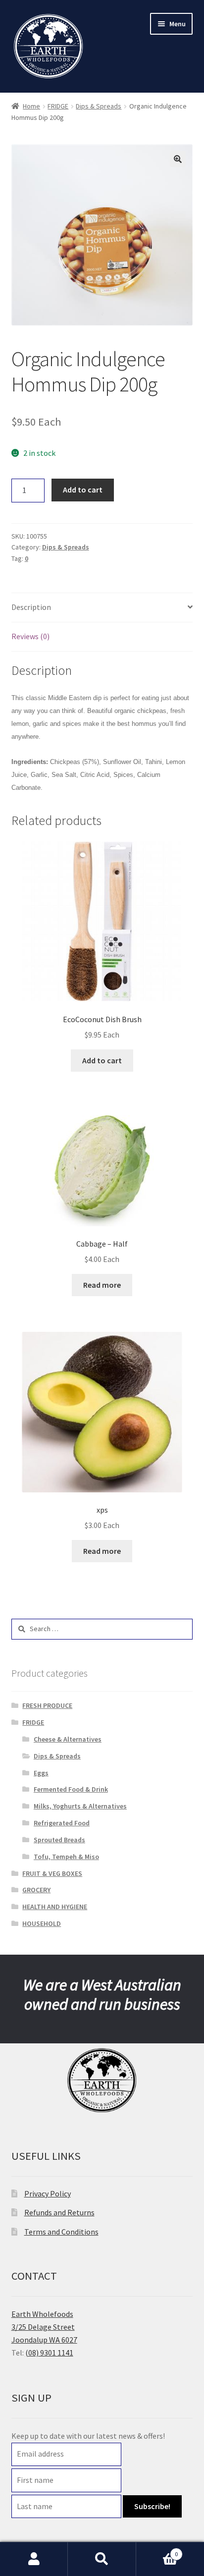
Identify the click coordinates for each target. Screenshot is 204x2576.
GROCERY (36, 1890)
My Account (34, 2559)
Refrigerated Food (62, 1823)
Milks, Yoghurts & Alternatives (80, 1806)
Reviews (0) (30, 636)
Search (102, 2559)
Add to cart (83, 490)
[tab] (102, 608)
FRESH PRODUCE (47, 1705)
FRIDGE (58, 106)
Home (31, 106)
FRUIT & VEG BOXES (52, 1873)
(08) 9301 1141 (49, 2353)
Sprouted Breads (59, 1840)
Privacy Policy (48, 2193)
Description (31, 607)
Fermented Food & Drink (71, 1789)
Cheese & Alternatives (68, 1739)
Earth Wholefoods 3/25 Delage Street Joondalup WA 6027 (44, 2327)
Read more (102, 1285)
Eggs (41, 1773)
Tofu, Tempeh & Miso (66, 1857)
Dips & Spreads (99, 106)
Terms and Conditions (61, 2232)
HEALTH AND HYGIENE (55, 1907)
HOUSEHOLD (42, 1923)
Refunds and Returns (59, 2212)
